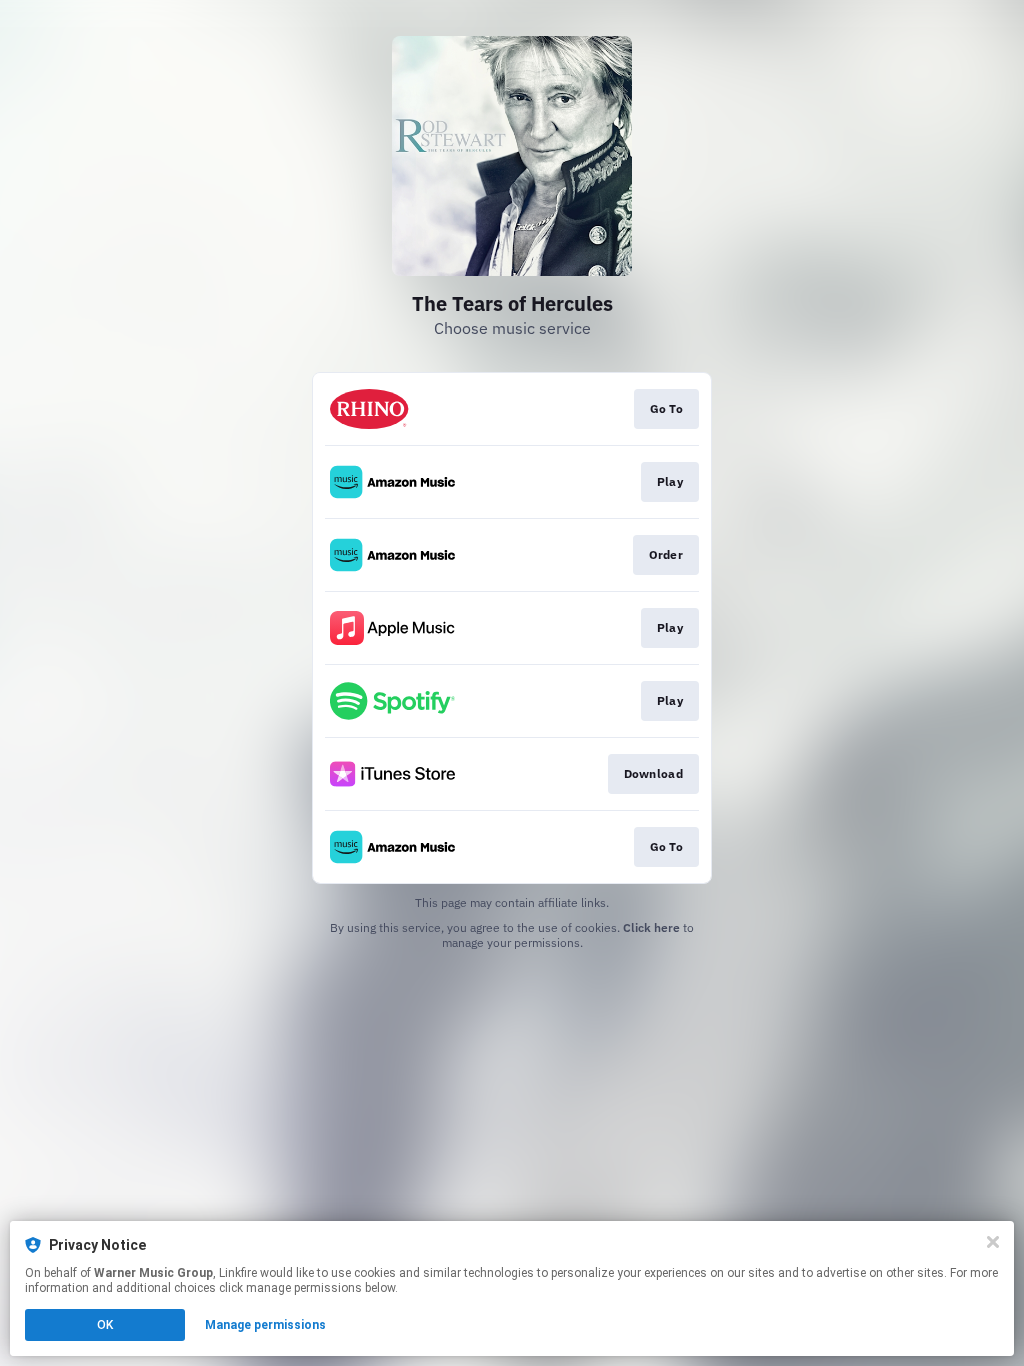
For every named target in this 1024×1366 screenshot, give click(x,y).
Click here (651, 927)
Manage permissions (265, 1325)
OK (105, 1325)
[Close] (993, 1242)
